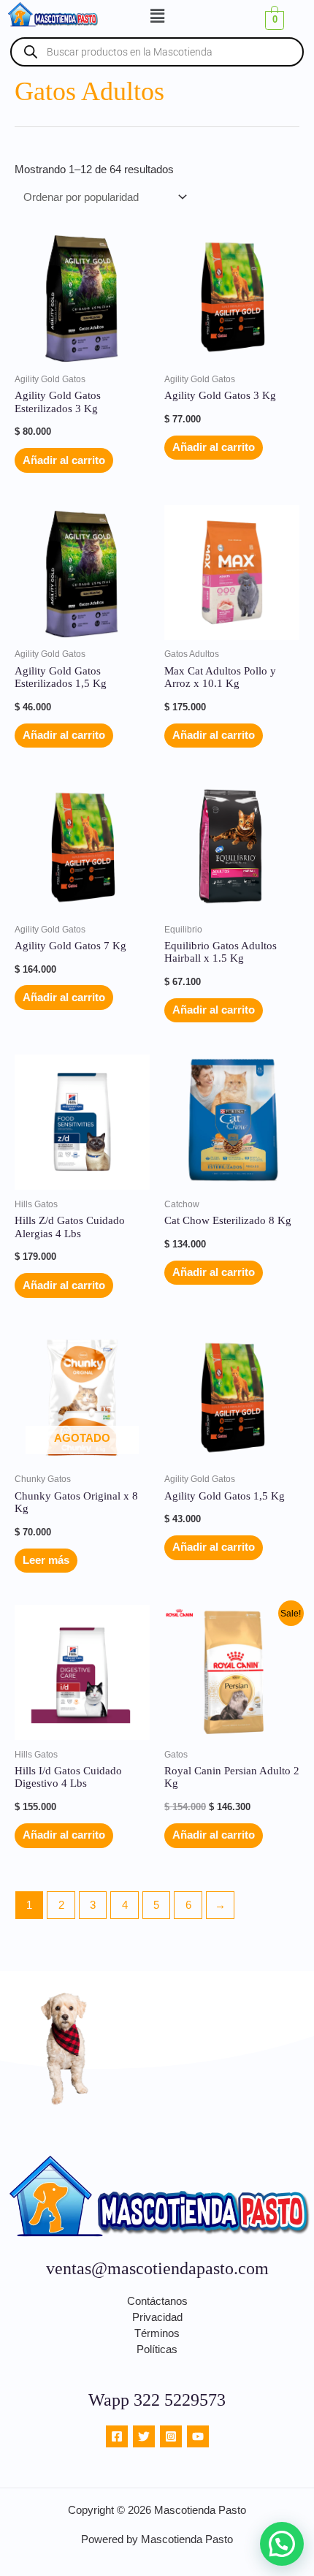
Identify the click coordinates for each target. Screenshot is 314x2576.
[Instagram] (171, 2436)
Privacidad (157, 2317)
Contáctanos (157, 2301)
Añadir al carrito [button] (64, 460)
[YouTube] (198, 2436)
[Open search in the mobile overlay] (157, 52)
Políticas (157, 2349)
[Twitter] (144, 2436)
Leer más (46, 1560)
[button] (157, 16)
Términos (157, 2333)
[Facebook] (117, 2436)
